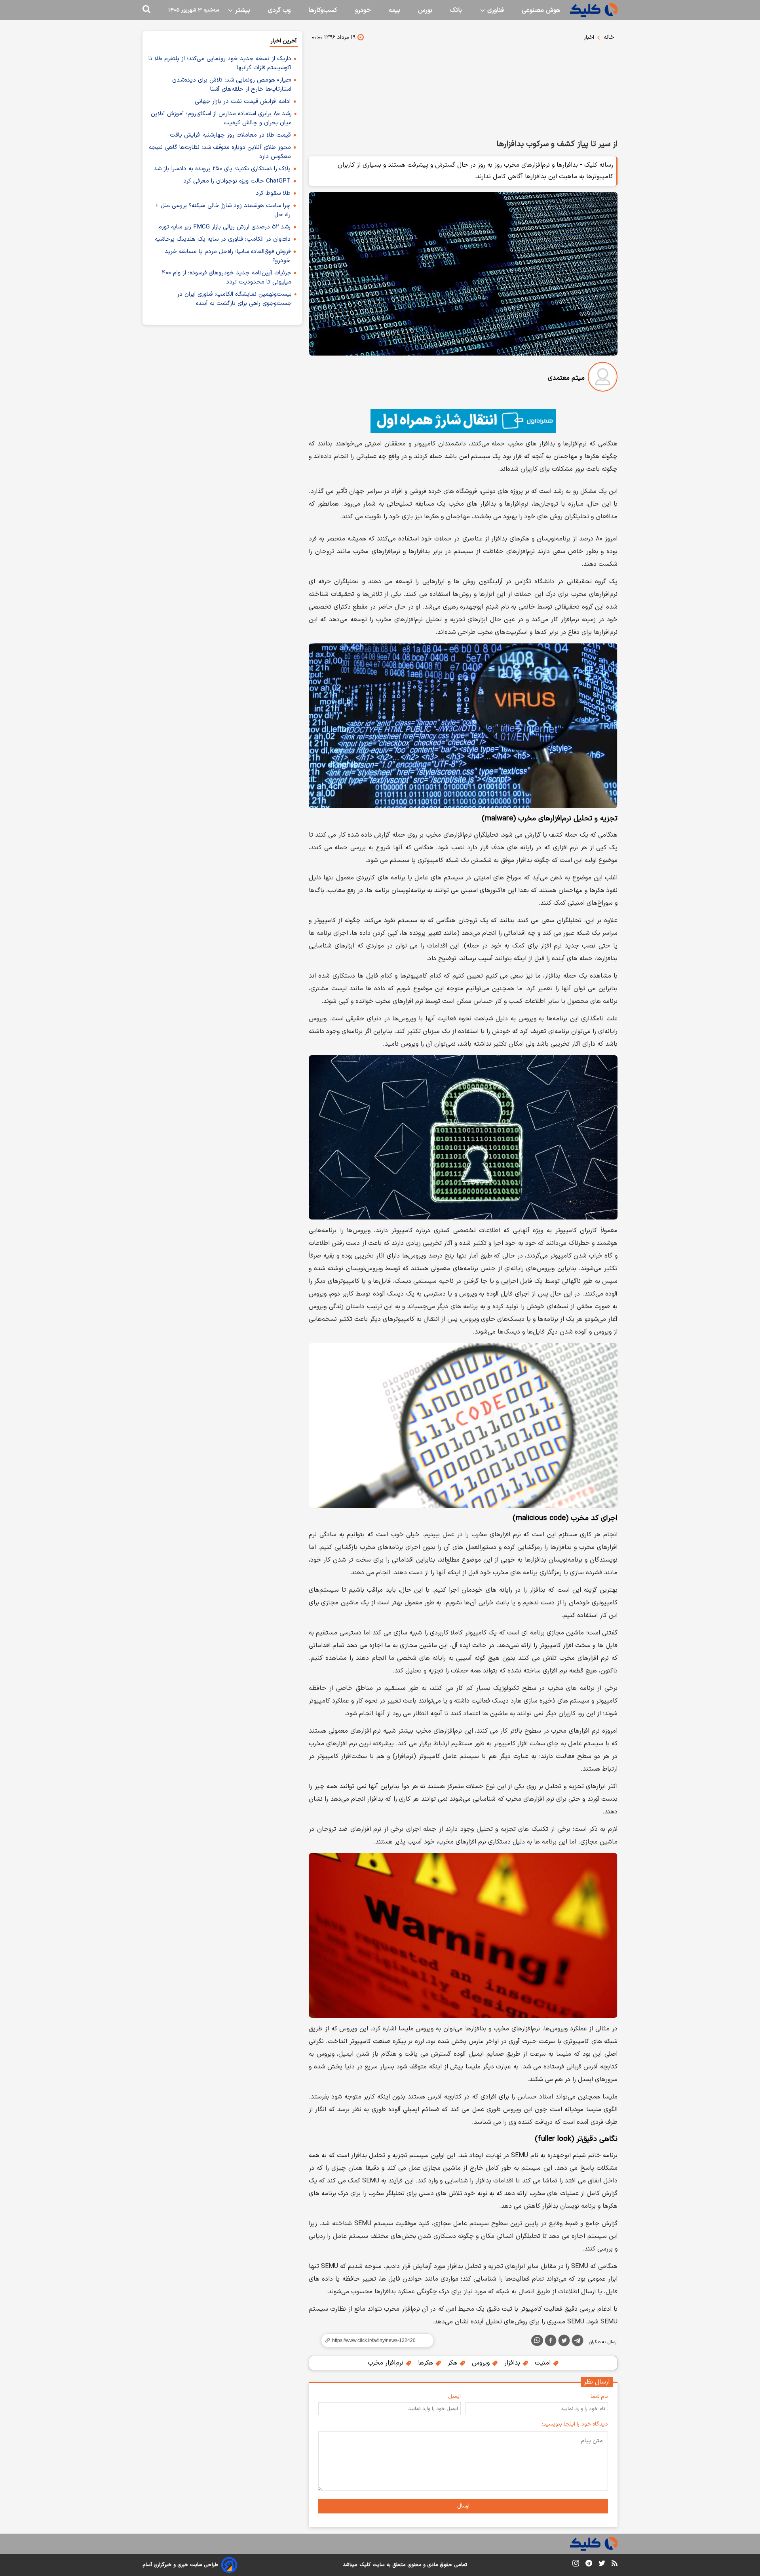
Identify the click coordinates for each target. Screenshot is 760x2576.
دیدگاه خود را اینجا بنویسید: (575, 2424)
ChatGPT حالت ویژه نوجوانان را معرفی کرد (237, 181)
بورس (425, 10)
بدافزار (513, 2363)
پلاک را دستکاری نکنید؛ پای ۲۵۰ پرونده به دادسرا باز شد (222, 169)
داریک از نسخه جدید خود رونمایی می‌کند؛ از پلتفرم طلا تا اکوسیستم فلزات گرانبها (220, 63)
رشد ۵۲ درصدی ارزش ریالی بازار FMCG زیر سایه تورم (224, 227)
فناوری (495, 10)
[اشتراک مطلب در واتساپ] (537, 2340)
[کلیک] (594, 10)
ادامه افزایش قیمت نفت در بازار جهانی (243, 102)
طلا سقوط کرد (273, 193)
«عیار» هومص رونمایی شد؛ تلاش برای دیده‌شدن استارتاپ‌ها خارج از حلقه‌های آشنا (232, 85)
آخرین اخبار (284, 41)
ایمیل (454, 2396)
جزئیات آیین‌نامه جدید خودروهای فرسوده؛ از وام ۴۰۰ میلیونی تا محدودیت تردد (227, 278)
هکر (453, 2363)
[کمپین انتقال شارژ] (463, 421)
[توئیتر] (564, 2342)
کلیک (365, 2565)
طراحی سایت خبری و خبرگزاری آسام (180, 2565)
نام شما (599, 2396)
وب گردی (279, 10)
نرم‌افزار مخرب (387, 2363)
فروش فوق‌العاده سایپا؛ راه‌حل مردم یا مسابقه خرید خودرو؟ (228, 256)
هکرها (427, 2363)
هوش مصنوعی (541, 10)
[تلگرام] (578, 2342)
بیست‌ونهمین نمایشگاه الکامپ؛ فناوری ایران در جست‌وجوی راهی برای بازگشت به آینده (234, 299)
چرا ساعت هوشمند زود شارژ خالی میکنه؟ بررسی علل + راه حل (223, 210)
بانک (456, 10)
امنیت (544, 2363)
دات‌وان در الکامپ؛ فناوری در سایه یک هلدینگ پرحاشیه (223, 239)
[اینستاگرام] (576, 2565)
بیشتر (242, 10)
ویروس (482, 2363)
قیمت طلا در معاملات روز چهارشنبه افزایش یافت (230, 135)
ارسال (463, 2506)
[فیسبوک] (551, 2342)
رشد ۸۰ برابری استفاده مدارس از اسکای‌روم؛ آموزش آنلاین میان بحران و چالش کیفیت (221, 118)
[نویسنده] (603, 378)
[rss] (615, 2565)
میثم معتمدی (566, 378)
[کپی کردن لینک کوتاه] (374, 2340)
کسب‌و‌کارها (323, 10)
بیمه (394, 10)
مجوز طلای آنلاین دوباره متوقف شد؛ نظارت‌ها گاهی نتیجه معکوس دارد (220, 152)
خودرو (363, 10)
